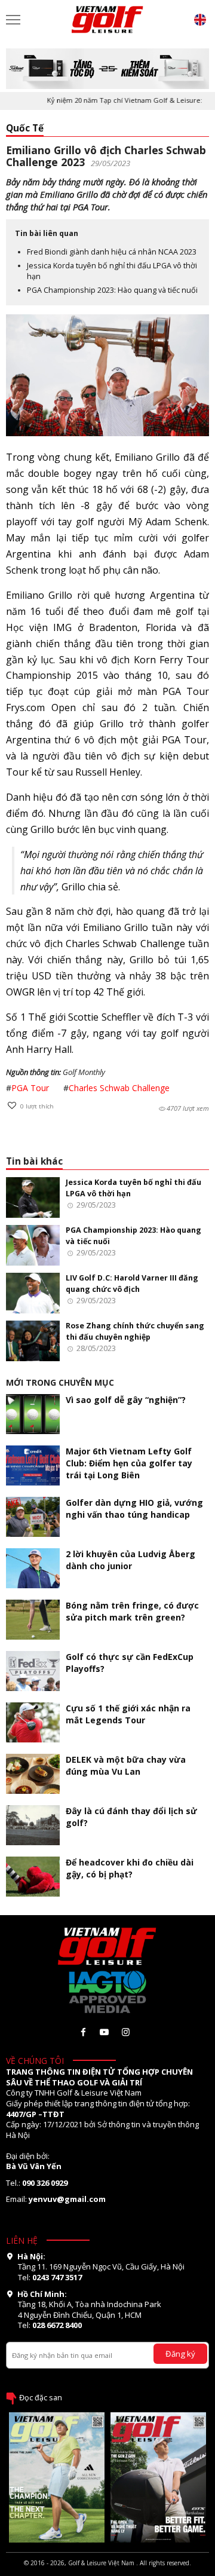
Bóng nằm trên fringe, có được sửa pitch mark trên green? (132, 1611)
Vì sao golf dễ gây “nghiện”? (126, 1400)
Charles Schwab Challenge (119, 1088)
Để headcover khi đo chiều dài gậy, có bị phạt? (130, 1868)
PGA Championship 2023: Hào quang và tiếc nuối (112, 290)
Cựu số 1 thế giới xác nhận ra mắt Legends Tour (128, 1714)
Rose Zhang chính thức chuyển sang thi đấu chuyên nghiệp (135, 1331)
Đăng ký (180, 2354)
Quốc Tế (25, 128)
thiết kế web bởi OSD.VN (107, 2571)
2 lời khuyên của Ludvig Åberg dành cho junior (130, 1560)
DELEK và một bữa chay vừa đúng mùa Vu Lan (126, 1765)
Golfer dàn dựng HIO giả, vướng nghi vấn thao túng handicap (134, 1508)
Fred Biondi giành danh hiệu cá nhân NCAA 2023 (112, 252)
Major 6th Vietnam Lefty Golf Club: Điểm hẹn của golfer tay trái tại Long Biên (129, 1463)
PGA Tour (30, 1088)
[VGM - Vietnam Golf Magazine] (107, 20)
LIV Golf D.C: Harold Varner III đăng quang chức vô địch (132, 1283)
